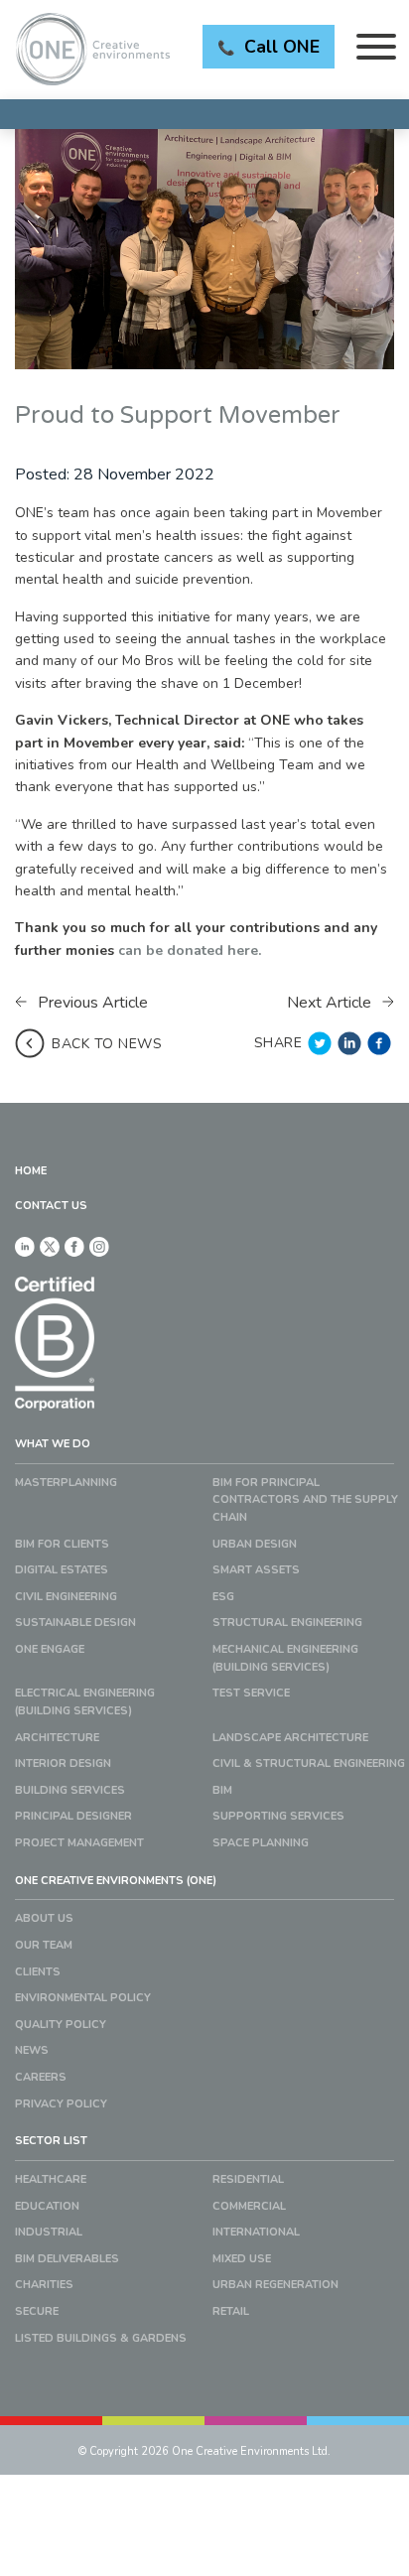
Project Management (79, 1843)
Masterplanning (66, 1483)
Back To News (107, 1044)
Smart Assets (256, 1570)
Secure (37, 2311)
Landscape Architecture (290, 1738)
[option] (204, 249)
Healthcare (51, 2179)
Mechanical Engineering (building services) (285, 1658)
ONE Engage (50, 1649)
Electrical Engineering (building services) (85, 1702)
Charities (44, 2285)
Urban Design (255, 1544)
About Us (44, 1918)
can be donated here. (190, 950)
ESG (223, 1597)
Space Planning (261, 1843)
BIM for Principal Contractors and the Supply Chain (305, 1500)
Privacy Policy (61, 2104)
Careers (41, 2077)
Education (47, 2206)
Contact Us (51, 1206)
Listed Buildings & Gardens (101, 2338)
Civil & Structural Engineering (309, 1763)
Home (31, 1171)
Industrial (49, 2232)
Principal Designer (73, 1816)
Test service (251, 1693)
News (32, 2050)
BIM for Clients (62, 1544)
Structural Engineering (287, 1623)
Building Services (70, 1790)
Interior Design (63, 1763)
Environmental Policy (83, 1998)
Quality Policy (61, 2025)
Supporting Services (278, 1816)
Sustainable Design (75, 1623)
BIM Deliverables (67, 2259)
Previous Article (91, 1003)
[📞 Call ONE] (204, 114)
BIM (222, 1790)
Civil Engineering (66, 1597)
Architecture (57, 1738)
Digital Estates (62, 1570)
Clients (38, 1972)
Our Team (44, 1945)
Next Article (331, 1003)
